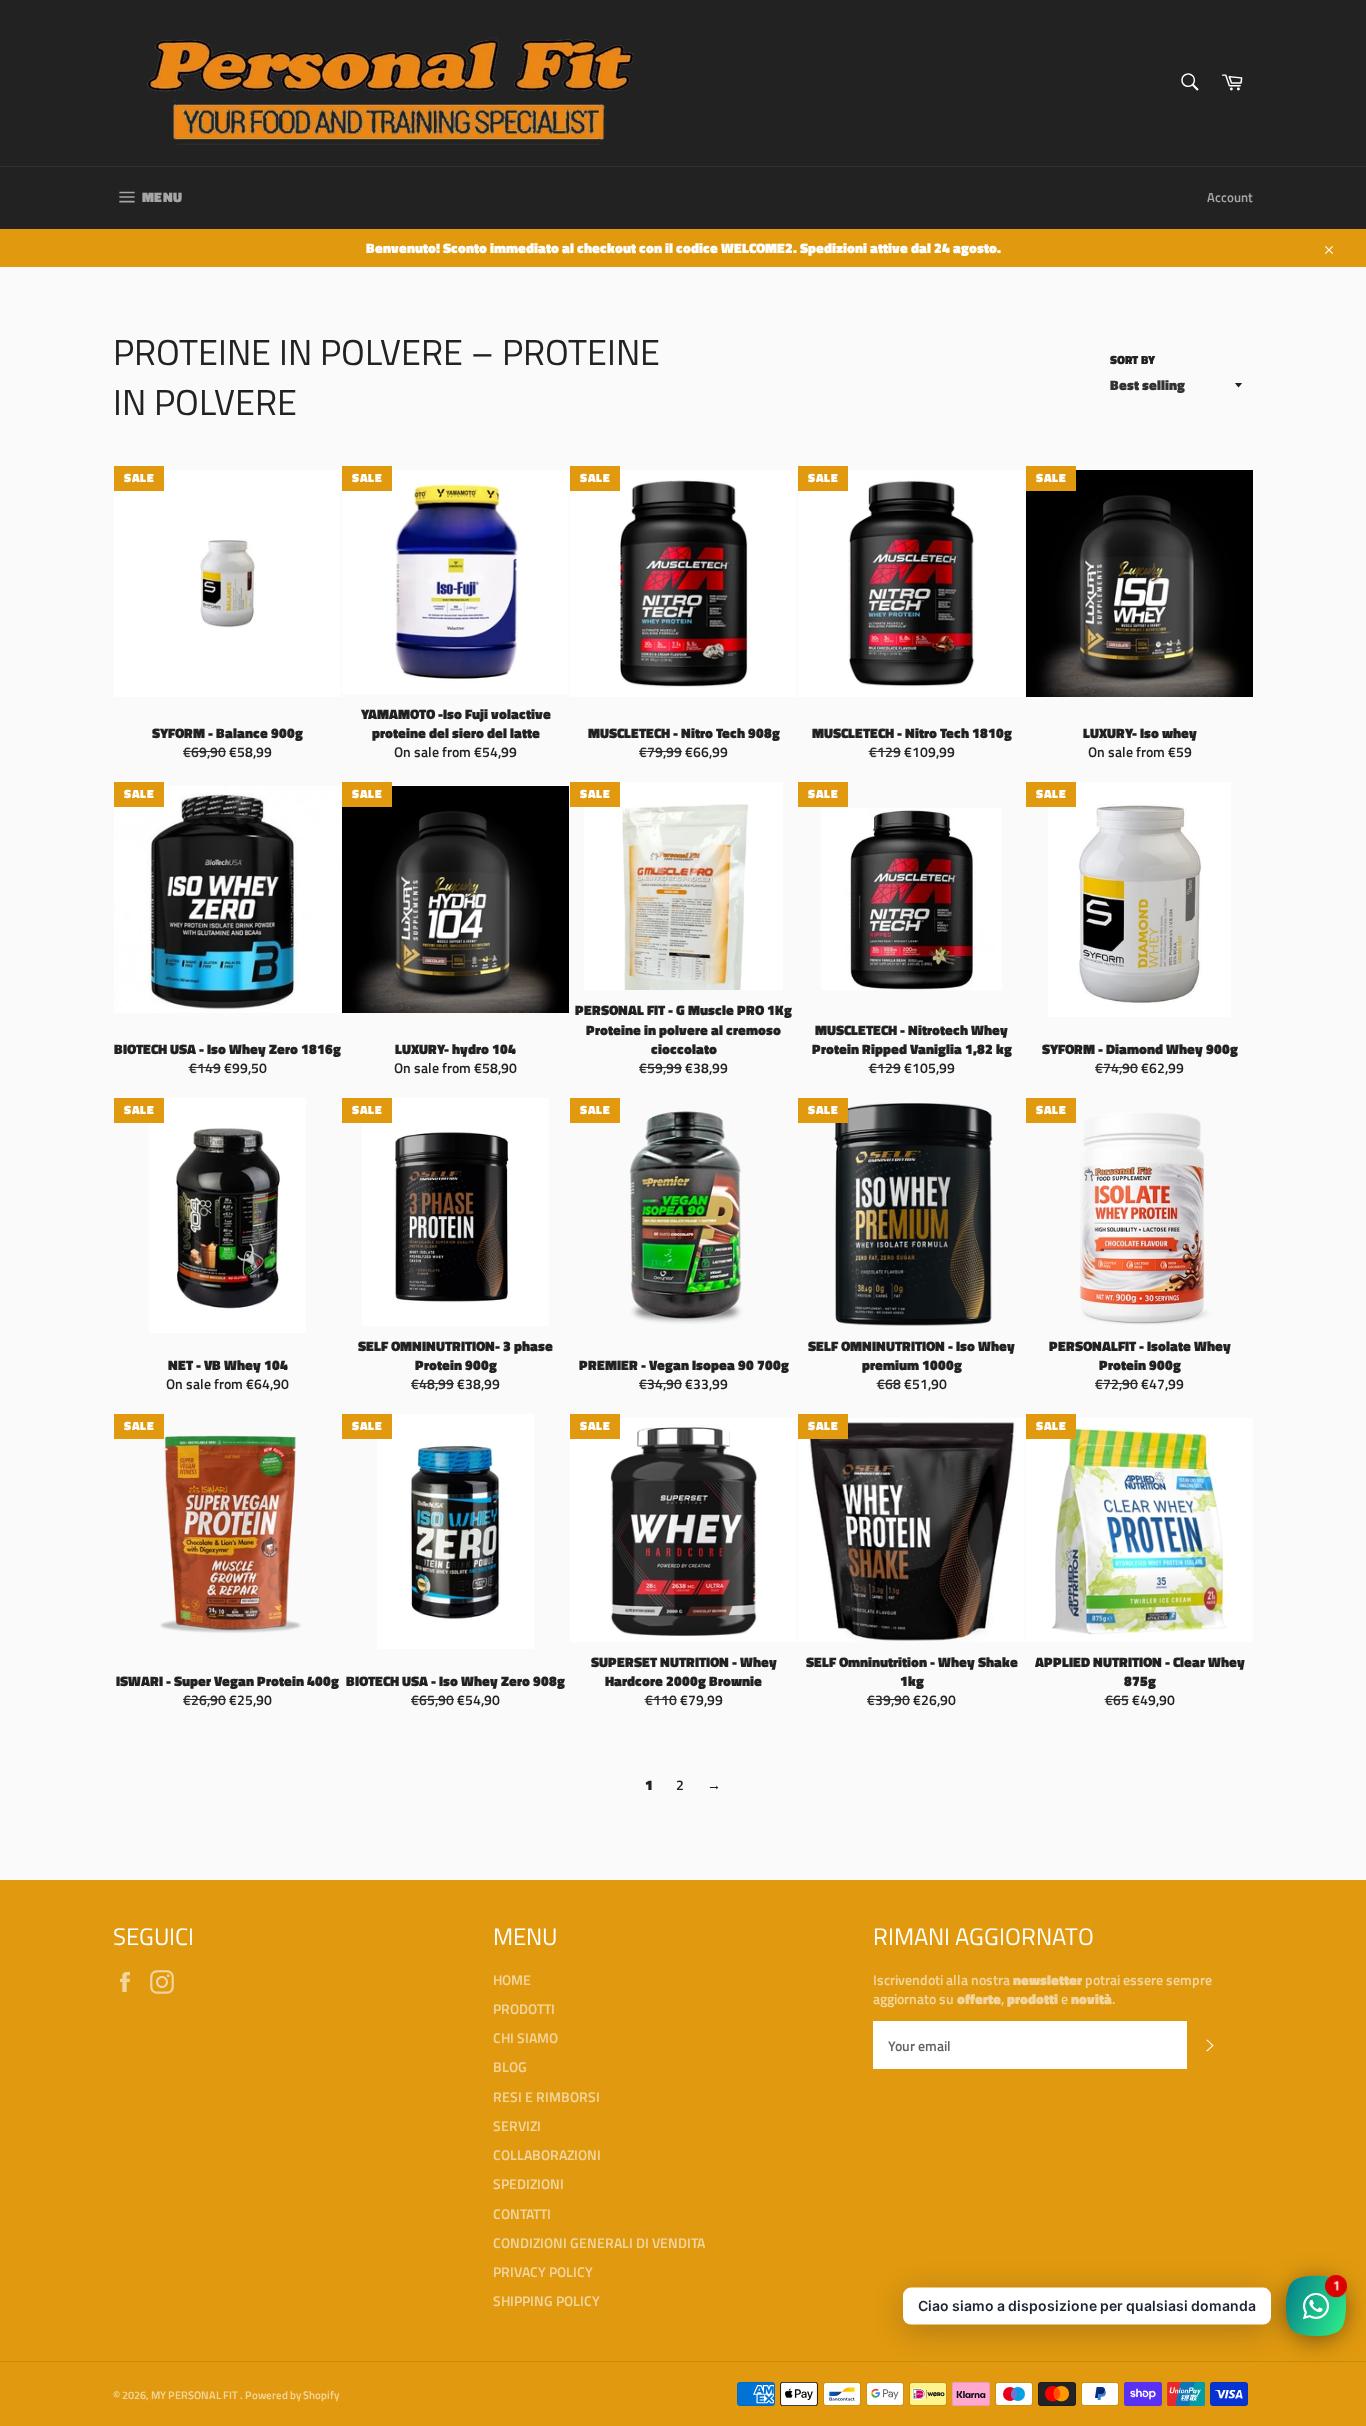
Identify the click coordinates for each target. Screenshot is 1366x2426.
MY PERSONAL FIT (195, 2394)
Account (1230, 197)
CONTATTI (522, 2213)
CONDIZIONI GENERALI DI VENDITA (599, 2242)
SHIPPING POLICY (546, 2300)
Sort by (1132, 360)
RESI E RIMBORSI (546, 2096)
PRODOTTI (524, 2008)
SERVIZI (517, 2125)
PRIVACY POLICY (543, 2271)
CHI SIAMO (525, 2037)
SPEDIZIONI (528, 2183)
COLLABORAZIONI (547, 2154)
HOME (512, 1979)
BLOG (510, 2066)
